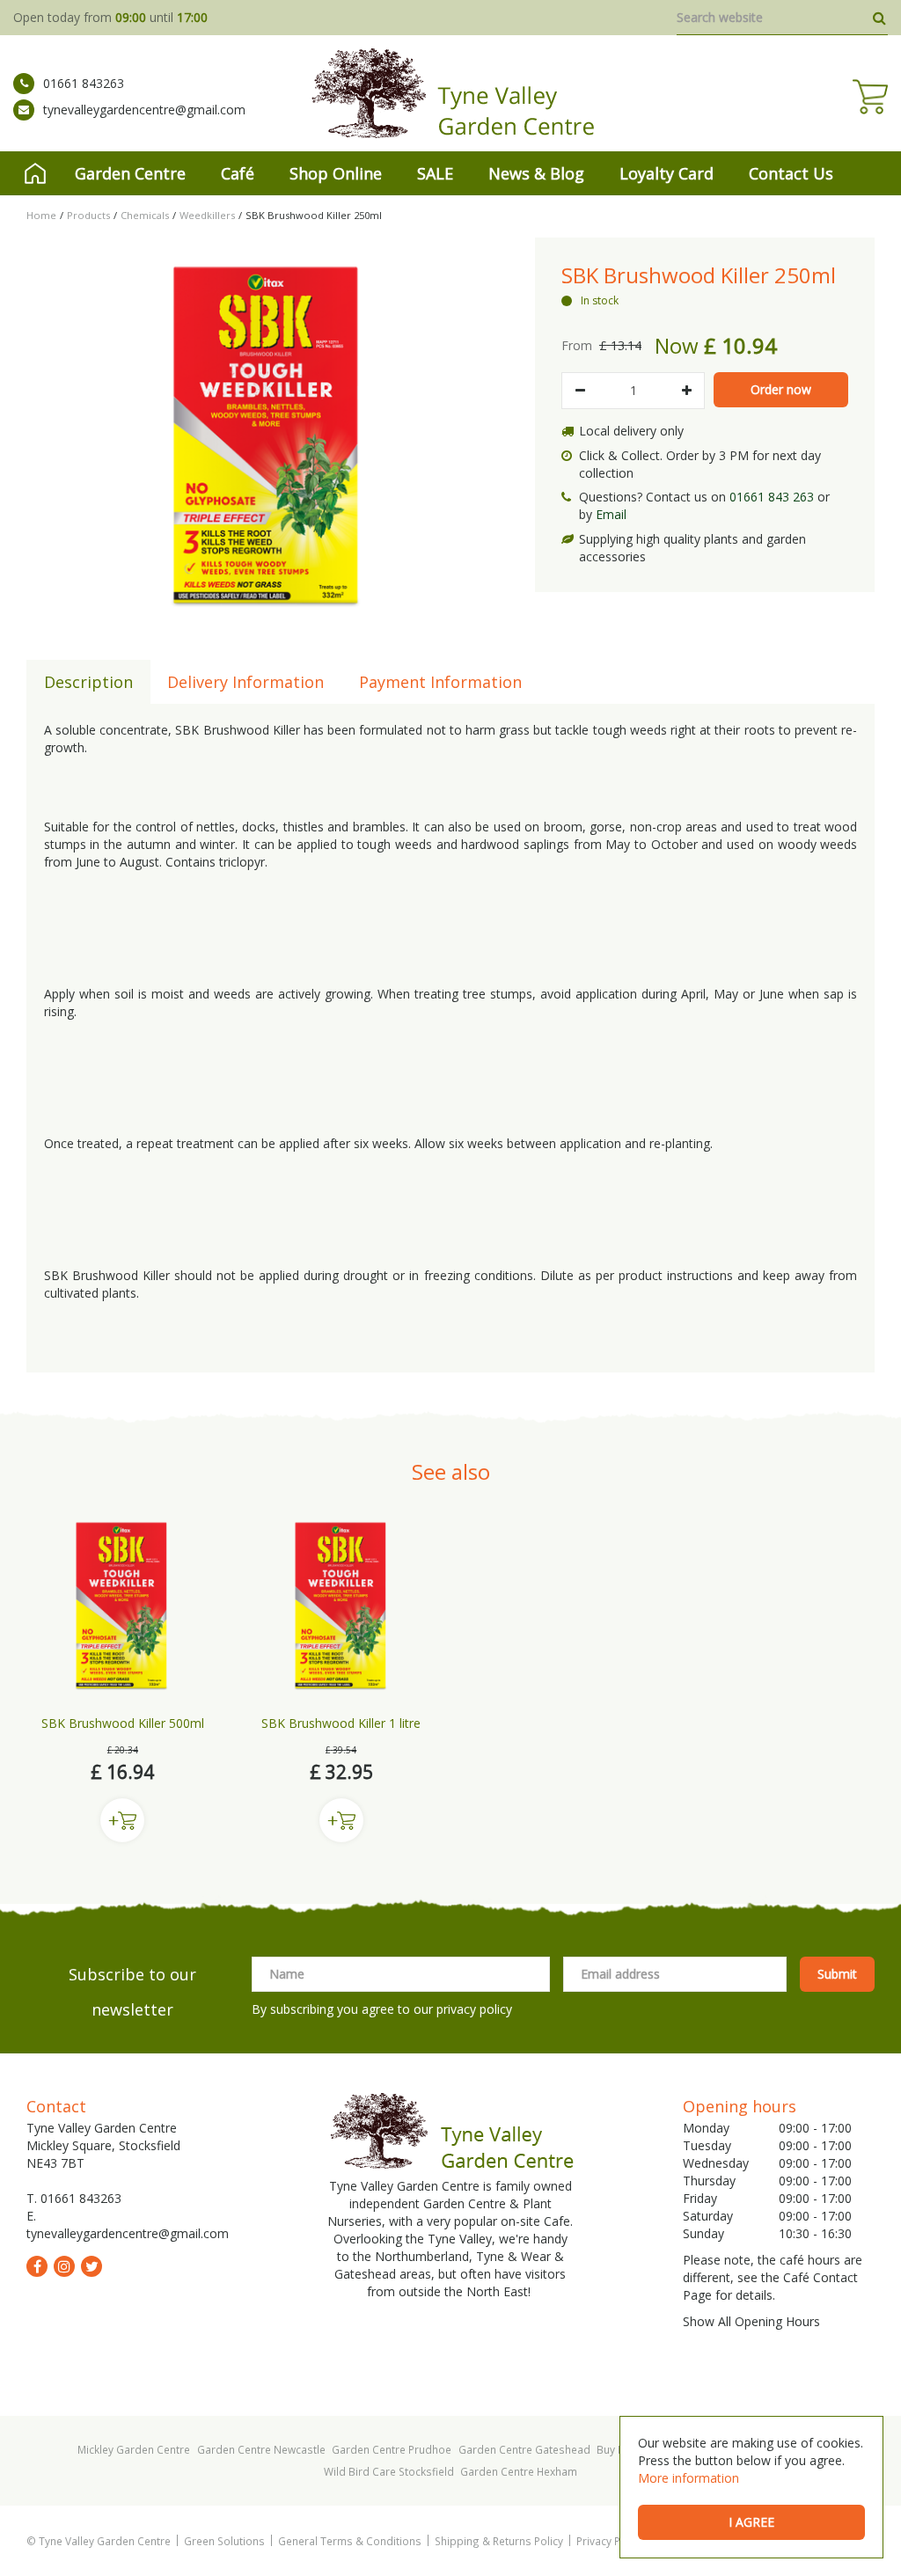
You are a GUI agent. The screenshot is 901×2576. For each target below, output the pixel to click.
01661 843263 (84, 83)
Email (611, 514)
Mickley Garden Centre (134, 2449)
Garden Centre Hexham (519, 2471)
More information (689, 2478)
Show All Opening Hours (751, 2321)
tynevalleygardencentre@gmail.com (144, 110)
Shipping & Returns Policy (499, 2541)
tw (92, 2266)
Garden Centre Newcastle (261, 2449)
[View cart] (870, 97)
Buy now (122, 1820)
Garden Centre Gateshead (524, 2449)
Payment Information (440, 682)
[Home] (35, 173)
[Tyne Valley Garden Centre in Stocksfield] (451, 93)
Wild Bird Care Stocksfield (389, 2471)
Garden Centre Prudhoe (392, 2449)
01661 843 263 (772, 497)
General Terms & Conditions (350, 2541)
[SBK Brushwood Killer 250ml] (267, 435)
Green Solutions (224, 2541)
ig (64, 2266)
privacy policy (474, 2009)
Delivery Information (245, 682)
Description (88, 682)
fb (37, 2266)
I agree (751, 2522)
